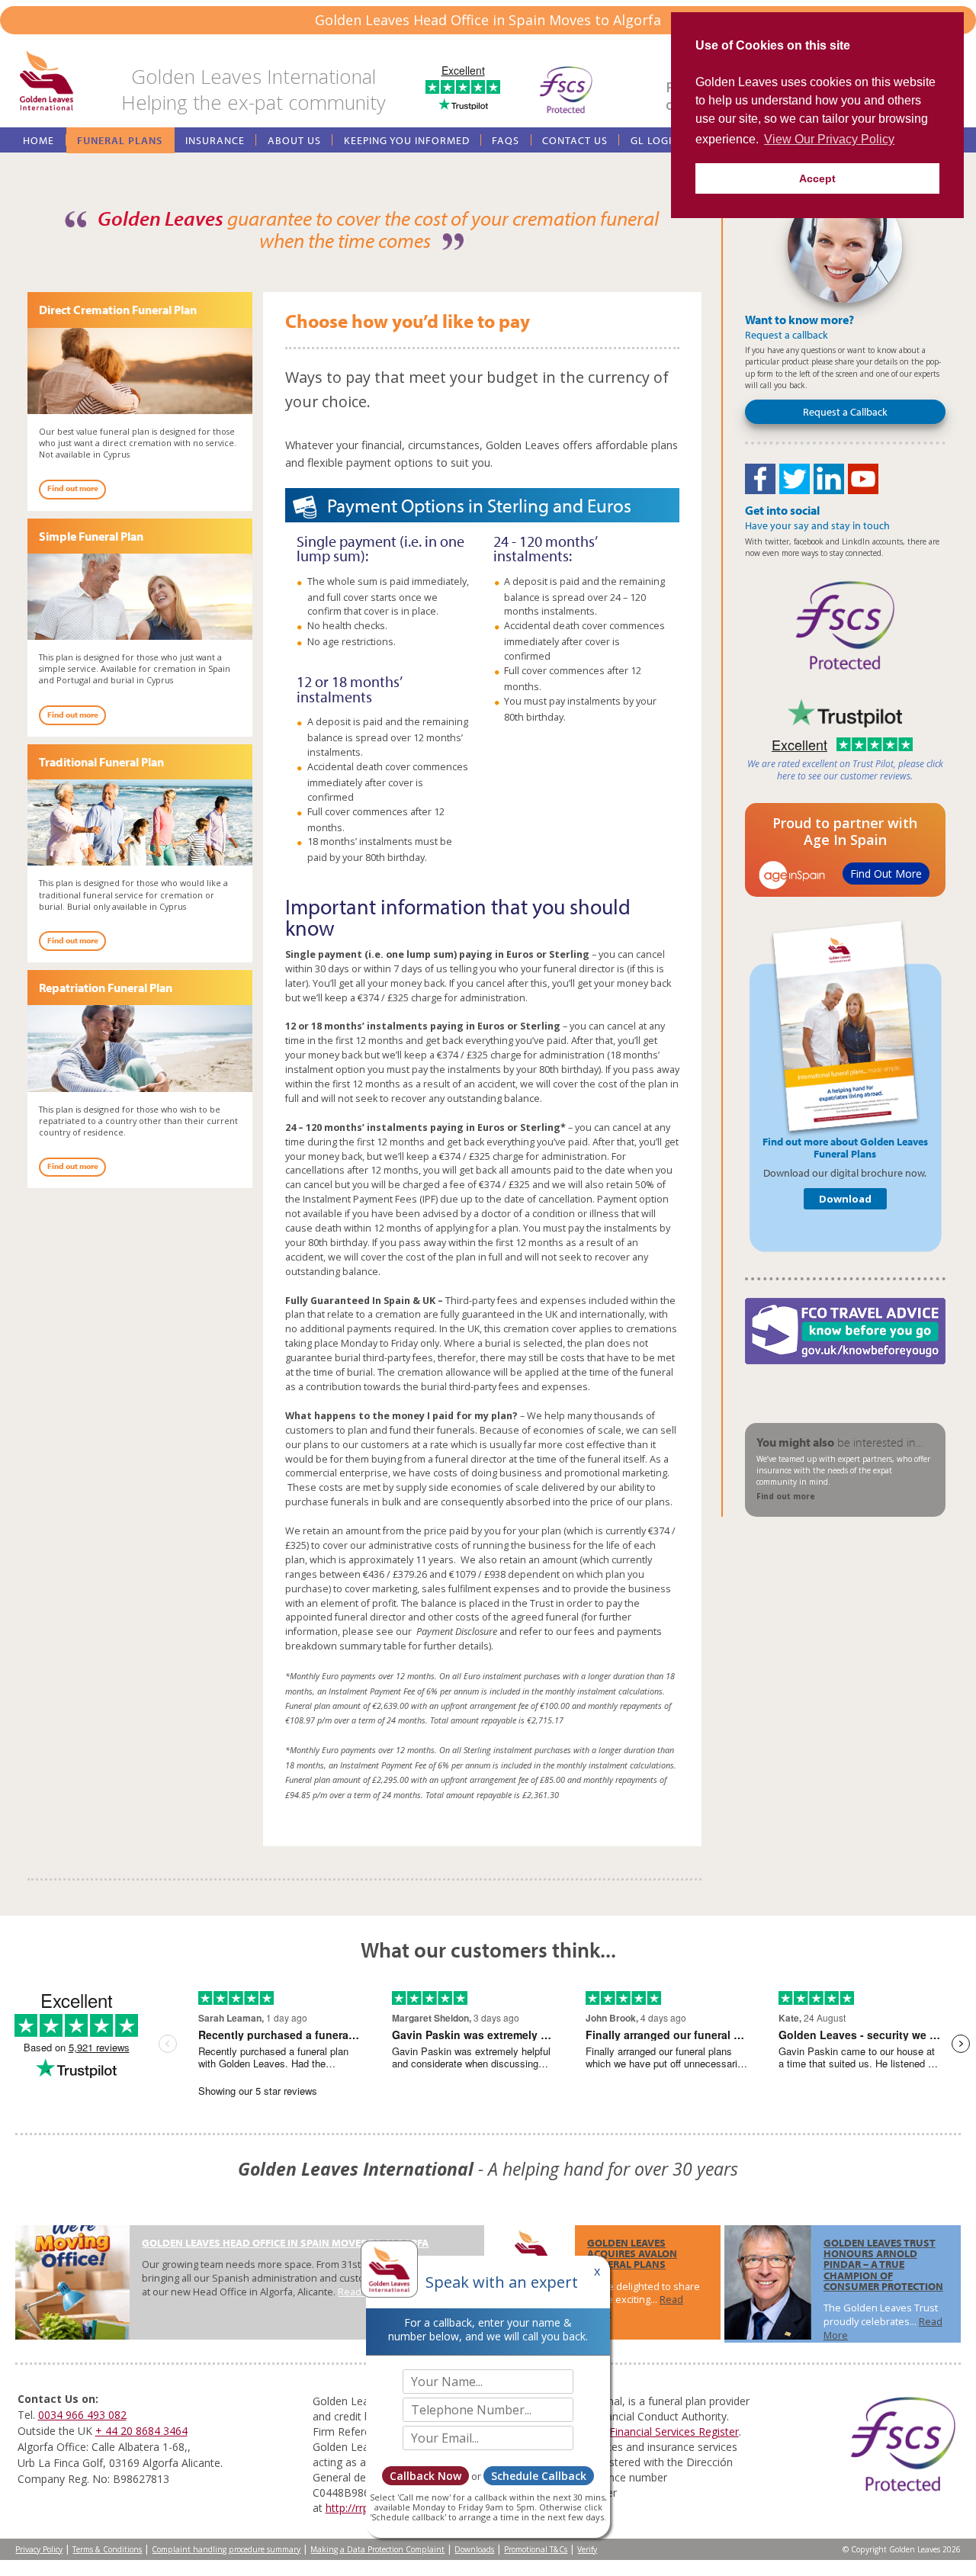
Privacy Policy (39, 2549)
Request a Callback (845, 411)
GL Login (655, 140)
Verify (587, 2549)
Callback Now (425, 2476)
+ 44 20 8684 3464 (141, 2431)
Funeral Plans (120, 140)
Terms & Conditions (107, 2549)
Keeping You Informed (407, 140)
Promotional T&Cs (536, 2549)
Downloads (474, 2549)
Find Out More (886, 874)
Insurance (215, 140)
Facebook (760, 479)
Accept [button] (817, 178)
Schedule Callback (539, 2476)
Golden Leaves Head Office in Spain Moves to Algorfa (285, 2242)
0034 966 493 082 (82, 2415)
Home (39, 140)
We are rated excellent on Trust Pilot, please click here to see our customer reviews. (845, 770)
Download (845, 1199)
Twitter (795, 479)
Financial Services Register (674, 2431)
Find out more (73, 488)
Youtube (863, 479)
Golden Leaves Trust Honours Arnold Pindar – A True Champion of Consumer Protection (883, 2264)
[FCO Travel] (845, 1331)
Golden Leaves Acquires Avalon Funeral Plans (632, 2253)
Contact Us (575, 140)
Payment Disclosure (456, 1632)
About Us (294, 140)
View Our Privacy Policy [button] (829, 139)
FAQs (506, 140)
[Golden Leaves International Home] (47, 82)
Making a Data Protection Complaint (377, 2549)
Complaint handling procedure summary (226, 2549)
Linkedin (829, 479)
